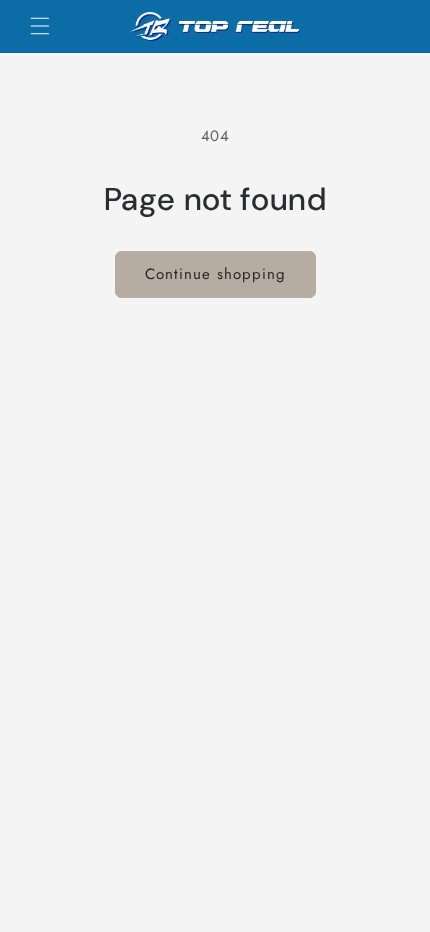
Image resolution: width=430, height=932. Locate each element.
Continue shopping (215, 274)
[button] (40, 26)
